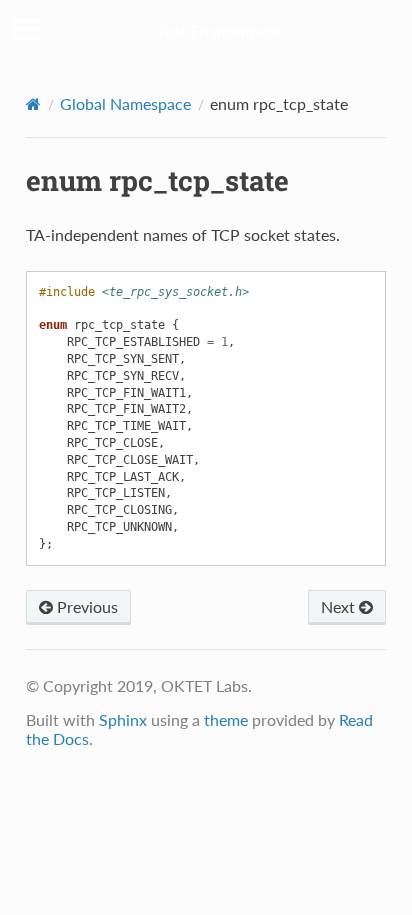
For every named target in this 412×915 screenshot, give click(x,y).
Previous (85, 606)
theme (226, 719)
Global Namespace (125, 103)
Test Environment (219, 30)
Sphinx (123, 719)
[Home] (33, 104)
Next (340, 606)
